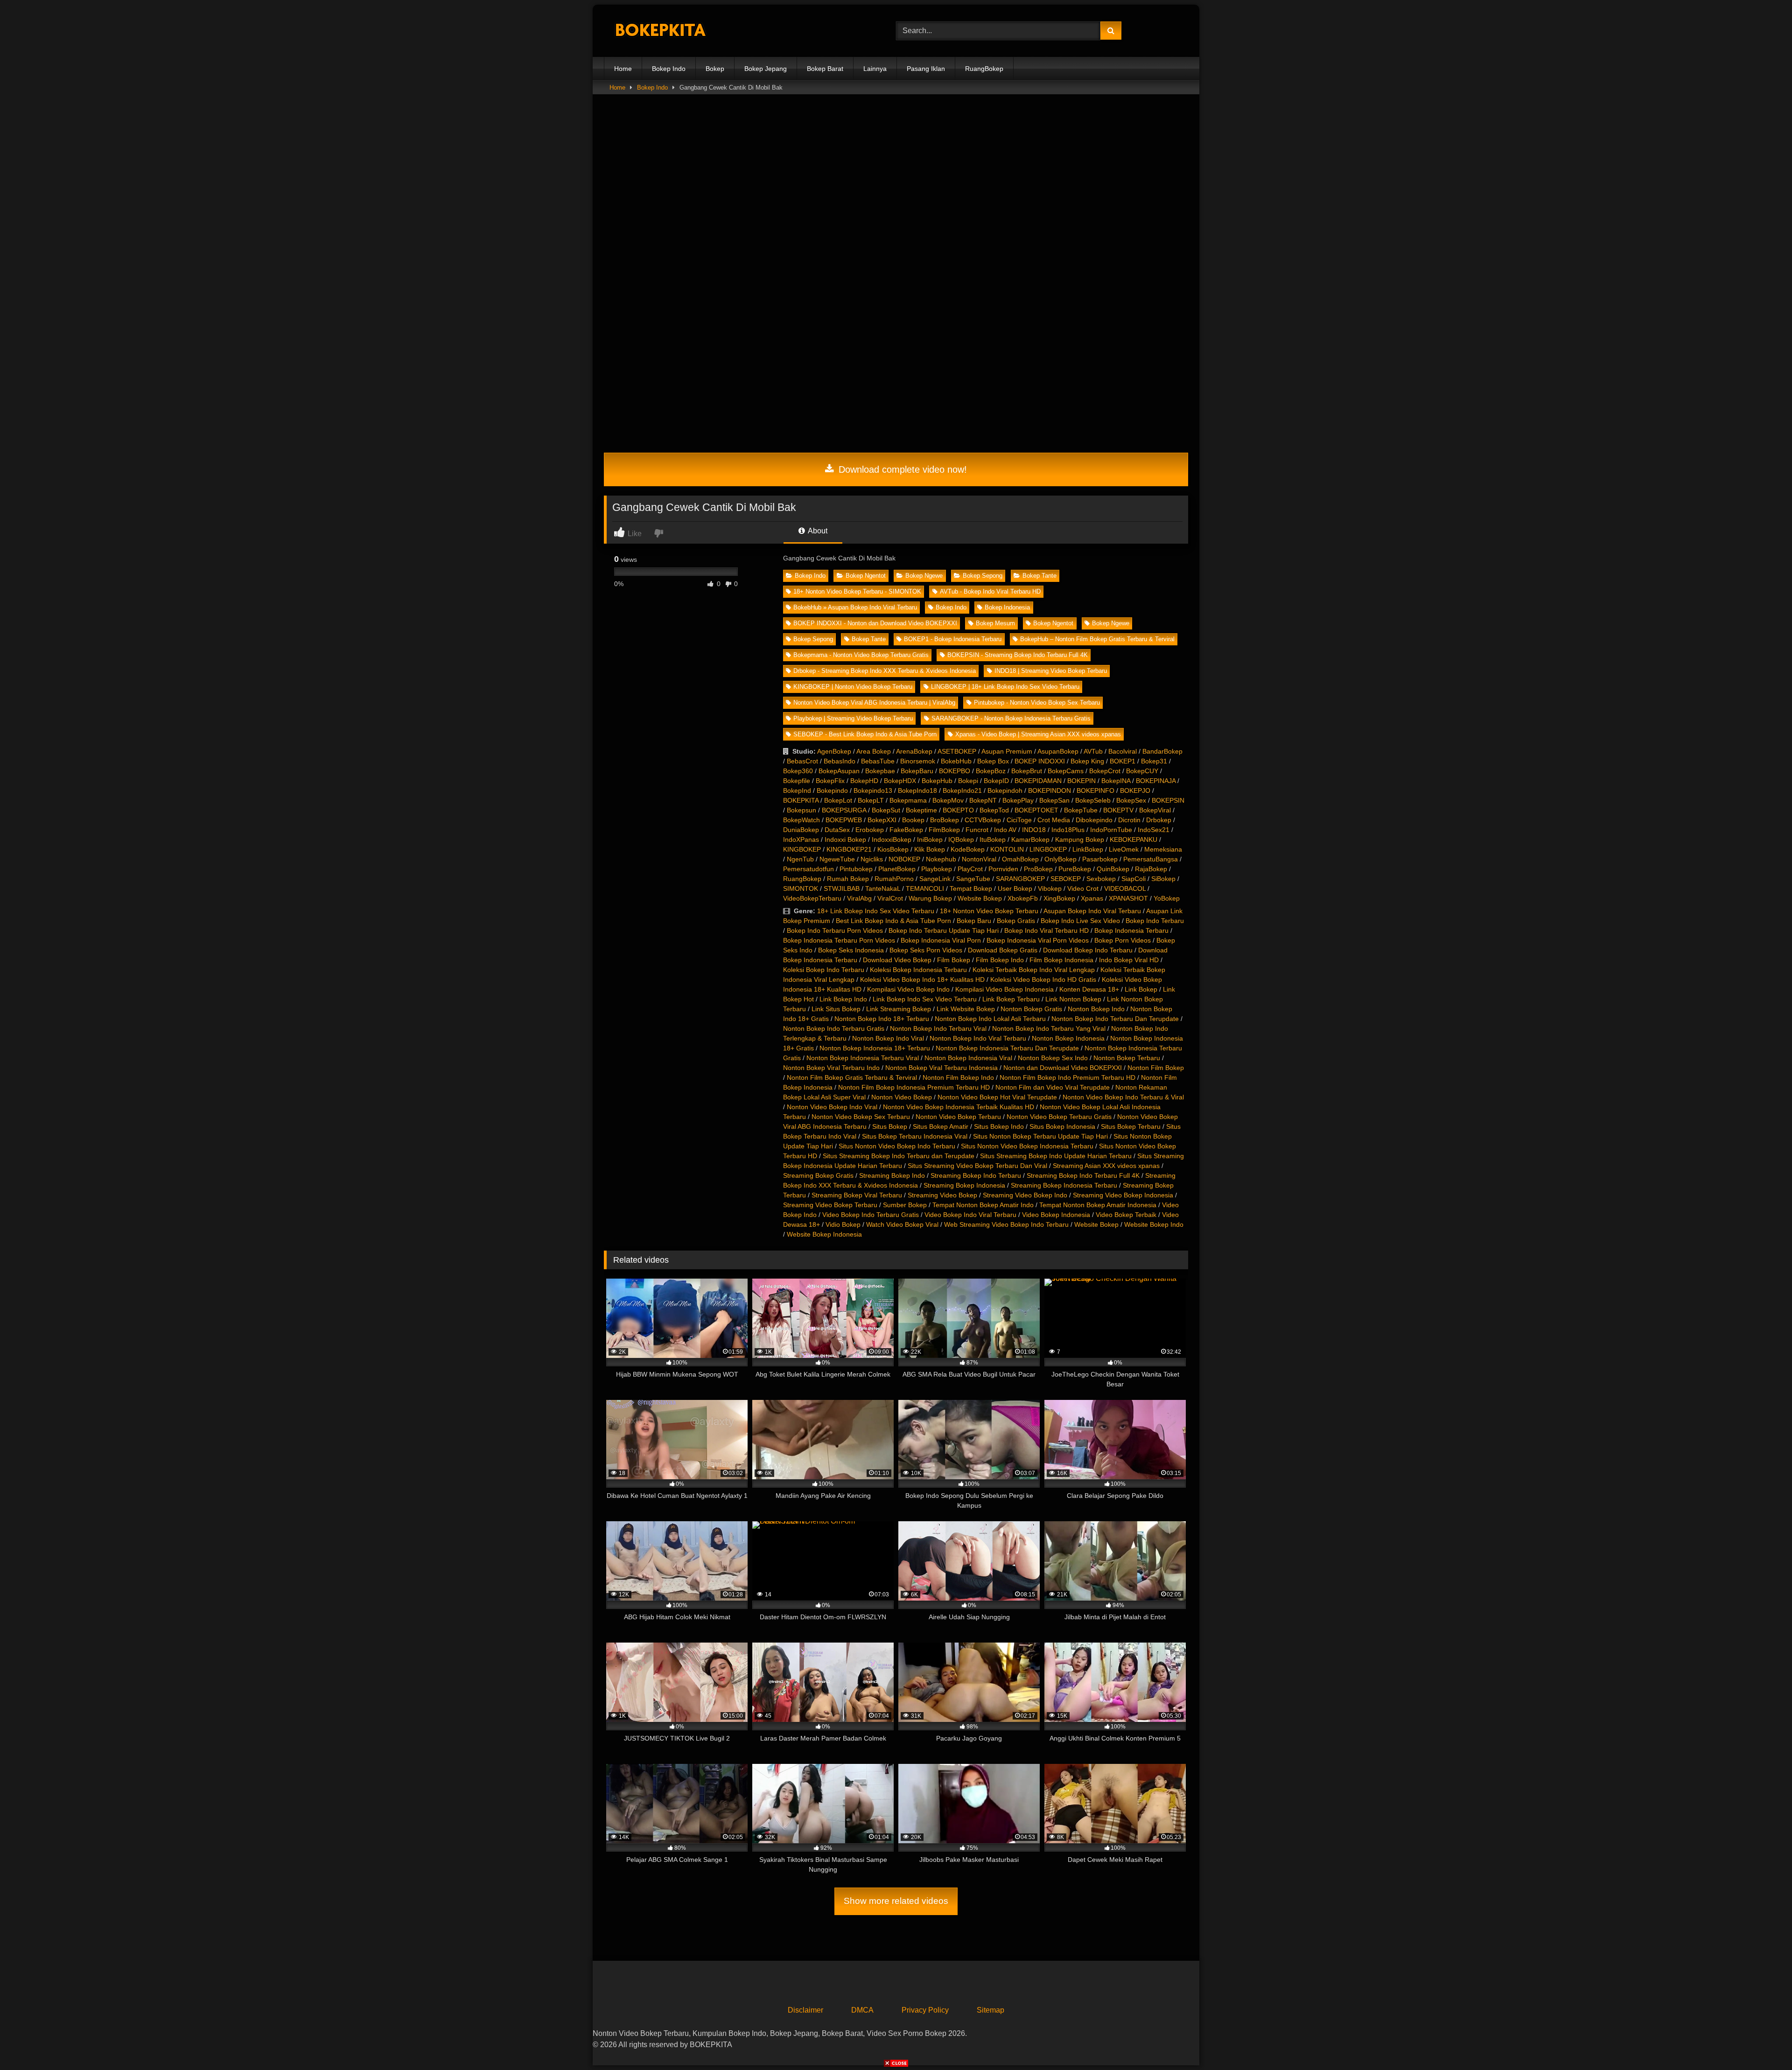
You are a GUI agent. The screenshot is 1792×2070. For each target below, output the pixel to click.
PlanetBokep (897, 869)
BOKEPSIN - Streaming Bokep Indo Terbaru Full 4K (1018, 655)
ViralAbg (859, 898)
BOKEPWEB (844, 820)
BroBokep (945, 820)
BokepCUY (1142, 771)
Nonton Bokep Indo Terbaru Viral (938, 1028)
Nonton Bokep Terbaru (1127, 1058)
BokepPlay (1018, 800)
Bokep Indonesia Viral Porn (941, 940)
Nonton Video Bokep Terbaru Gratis (1059, 1117)
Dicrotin (1129, 820)
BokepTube (1081, 810)
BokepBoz (991, 771)
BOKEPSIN (1168, 800)
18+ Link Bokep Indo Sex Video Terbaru (876, 911)
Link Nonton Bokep (1073, 999)
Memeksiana (1163, 849)
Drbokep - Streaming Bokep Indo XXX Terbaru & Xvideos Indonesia (885, 671)
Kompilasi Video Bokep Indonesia (1004, 989)
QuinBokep (1113, 869)
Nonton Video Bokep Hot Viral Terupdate (997, 1097)
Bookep (913, 820)
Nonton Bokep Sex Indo (1053, 1058)
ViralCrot (890, 898)
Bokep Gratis (1016, 921)
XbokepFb (1023, 898)
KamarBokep (1030, 839)
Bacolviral (1123, 751)
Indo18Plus (1068, 830)
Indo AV (1005, 830)
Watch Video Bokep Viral (902, 1224)
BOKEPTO (958, 810)
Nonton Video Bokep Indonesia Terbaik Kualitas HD (959, 1107)
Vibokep (1050, 888)
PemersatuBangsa (1151, 859)
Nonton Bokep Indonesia (1068, 1038)
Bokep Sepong (983, 576)
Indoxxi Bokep (845, 839)
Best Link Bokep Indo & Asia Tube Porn (893, 921)
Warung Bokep (930, 898)
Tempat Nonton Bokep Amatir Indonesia (1098, 1205)
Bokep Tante (1039, 576)
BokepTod (994, 810)
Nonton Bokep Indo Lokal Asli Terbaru (990, 1019)
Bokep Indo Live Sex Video (1080, 921)
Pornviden (1003, 869)
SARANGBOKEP (1020, 879)
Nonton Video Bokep (902, 1097)
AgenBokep (834, 751)
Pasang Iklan (926, 69)
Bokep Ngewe (924, 576)
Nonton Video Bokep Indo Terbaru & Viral (1123, 1097)
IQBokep (961, 839)
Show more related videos (896, 1901)
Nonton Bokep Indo (1096, 1009)
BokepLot (838, 800)
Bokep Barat (825, 69)
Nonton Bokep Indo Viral (888, 1038)
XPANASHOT (1128, 898)
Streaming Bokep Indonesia (964, 1185)
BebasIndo (840, 761)
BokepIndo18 (917, 790)
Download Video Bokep (897, 960)
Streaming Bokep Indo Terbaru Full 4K (1083, 1175)
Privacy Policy (925, 2010)
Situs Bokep (890, 1126)
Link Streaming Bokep (899, 1009)
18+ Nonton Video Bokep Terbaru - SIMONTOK (857, 591)
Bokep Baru (974, 921)
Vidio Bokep (843, 1224)
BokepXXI (882, 820)
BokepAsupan (839, 771)
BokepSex (1131, 800)
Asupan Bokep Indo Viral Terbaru (1092, 911)
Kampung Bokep (1080, 839)
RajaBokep (1151, 869)
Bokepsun (801, 810)
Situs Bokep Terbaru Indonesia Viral (915, 1136)
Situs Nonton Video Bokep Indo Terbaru (897, 1146)
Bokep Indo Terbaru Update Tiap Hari (944, 930)
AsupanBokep (1058, 751)
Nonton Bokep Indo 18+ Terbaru (882, 1019)
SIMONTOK (801, 888)
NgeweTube (837, 859)
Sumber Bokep (905, 1205)
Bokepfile (797, 781)
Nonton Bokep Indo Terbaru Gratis (834, 1028)
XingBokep (1059, 898)
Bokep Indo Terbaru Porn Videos (835, 930)
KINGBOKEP (802, 849)
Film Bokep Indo (1000, 960)
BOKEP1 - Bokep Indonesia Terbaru (953, 639)
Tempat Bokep (971, 888)
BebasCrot (802, 761)
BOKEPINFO (1095, 790)
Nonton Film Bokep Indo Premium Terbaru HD (1067, 1077)
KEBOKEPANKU (1134, 839)
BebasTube (878, 761)
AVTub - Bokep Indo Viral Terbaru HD (990, 591)
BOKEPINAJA (1156, 781)
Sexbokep (1101, 879)
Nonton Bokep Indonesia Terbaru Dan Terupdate (1007, 1048)
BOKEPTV (1118, 810)
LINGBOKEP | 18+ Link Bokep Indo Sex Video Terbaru (1005, 687)
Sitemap (990, 2010)
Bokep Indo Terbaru (1155, 921)
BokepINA (1116, 781)
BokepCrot (1105, 771)
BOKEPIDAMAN (1038, 781)
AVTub (1093, 751)
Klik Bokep (930, 849)
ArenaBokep (914, 751)
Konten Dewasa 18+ (1089, 989)
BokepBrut (1027, 771)
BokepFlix (830, 781)
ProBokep (1038, 869)
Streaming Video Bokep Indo (1025, 1195)
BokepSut (886, 810)
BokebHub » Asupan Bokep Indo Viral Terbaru (855, 607)
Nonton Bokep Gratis (1031, 1009)
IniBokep (930, 839)
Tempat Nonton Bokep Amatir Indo (983, 1205)
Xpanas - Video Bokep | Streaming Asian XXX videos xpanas (1038, 734)
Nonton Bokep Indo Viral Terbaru (978, 1038)
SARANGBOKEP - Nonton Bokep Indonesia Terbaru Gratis (1011, 718)
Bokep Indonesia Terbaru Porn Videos (839, 940)
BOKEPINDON (1050, 790)
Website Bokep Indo (1154, 1224)
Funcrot (977, 830)
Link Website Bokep (966, 1009)
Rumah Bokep (848, 879)
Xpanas (1092, 898)
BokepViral (1155, 810)
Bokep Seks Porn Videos (926, 950)
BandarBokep (1162, 751)
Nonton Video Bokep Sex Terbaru (861, 1117)
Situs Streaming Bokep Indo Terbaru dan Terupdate (899, 1156)
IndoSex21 (1154, 830)
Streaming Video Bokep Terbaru (830, 1205)
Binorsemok (918, 761)
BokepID (996, 781)
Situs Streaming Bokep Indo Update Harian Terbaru (1056, 1156)
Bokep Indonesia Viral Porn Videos (1038, 940)
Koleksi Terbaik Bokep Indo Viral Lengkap (1034, 970)
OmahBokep (1020, 859)
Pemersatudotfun (808, 869)
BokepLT (871, 800)
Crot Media (1054, 820)
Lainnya (875, 69)
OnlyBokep (1060, 859)
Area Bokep (874, 751)
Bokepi (968, 781)
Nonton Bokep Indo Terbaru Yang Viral (1049, 1028)
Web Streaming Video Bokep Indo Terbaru (1006, 1224)
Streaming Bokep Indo (892, 1175)
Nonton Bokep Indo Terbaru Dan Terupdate (1115, 1019)
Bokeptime (921, 810)
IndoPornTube (1111, 830)
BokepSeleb (1093, 800)
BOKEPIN (1081, 781)
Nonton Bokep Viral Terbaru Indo (831, 1068)
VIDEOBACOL (1125, 888)
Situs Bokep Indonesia (1062, 1126)
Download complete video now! (901, 469)
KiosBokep (893, 849)
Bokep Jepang (766, 69)
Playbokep (937, 869)
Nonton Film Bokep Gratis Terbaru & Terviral (852, 1077)
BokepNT (983, 800)
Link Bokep (1141, 989)
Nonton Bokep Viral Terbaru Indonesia (941, 1068)
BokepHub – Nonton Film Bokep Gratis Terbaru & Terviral (1097, 639)
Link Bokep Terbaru (1011, 999)
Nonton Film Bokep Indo (958, 1077)
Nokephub (941, 859)
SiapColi (1134, 879)
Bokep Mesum (995, 623)
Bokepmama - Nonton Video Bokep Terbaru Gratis (861, 655)
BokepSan (1054, 800)
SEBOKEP (1066, 879)
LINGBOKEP (1048, 849)
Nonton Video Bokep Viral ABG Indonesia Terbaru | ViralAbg (874, 703)
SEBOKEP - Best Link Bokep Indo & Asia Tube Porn (865, 734)
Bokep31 (1154, 761)
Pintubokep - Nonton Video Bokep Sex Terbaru (1037, 703)
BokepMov (948, 800)
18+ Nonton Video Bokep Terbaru (989, 911)
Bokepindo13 (873, 790)
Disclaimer (805, 2010)
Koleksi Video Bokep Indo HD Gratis (1043, 979)
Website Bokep (980, 898)
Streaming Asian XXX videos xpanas (1106, 1166)
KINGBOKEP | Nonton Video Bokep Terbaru (853, 687)
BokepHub (937, 781)
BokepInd (797, 790)
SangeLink (935, 879)
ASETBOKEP (957, 751)
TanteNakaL (883, 888)
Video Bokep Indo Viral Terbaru (970, 1215)
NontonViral (979, 859)
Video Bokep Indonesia (1056, 1215)
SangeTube (973, 879)
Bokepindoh (1005, 790)
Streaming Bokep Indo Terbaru (976, 1175)
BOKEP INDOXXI (1040, 761)
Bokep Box (993, 761)
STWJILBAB (842, 888)
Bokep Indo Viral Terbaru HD (1046, 930)
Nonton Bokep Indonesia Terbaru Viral (863, 1058)
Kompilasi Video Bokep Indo (908, 989)
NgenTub (800, 859)
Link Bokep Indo (843, 999)
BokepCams (1066, 771)
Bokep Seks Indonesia (851, 950)
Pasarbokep (1100, 859)
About (817, 531)
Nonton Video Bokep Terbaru (958, 1117)
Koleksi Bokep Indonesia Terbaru (918, 970)
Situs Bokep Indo (999, 1126)
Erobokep (870, 830)
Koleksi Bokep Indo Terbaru (824, 970)
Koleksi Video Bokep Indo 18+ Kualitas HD (922, 979)
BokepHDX (900, 781)
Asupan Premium (1007, 751)
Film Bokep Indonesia (1061, 960)
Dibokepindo (1094, 820)
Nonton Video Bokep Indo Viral (832, 1107)
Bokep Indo (669, 69)
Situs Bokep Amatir (941, 1126)
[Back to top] (1763, 2042)
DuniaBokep (801, 830)
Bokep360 (798, 771)
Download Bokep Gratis (1003, 950)
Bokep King (1087, 761)
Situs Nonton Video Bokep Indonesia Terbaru (1027, 1146)
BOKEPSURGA (844, 810)
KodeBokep (968, 849)
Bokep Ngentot (866, 576)
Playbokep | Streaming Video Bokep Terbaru (853, 718)
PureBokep (1075, 869)
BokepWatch (801, 820)
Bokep (715, 69)
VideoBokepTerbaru (812, 898)
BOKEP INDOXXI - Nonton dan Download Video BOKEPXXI (875, 623)
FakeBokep (906, 830)
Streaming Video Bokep (942, 1195)
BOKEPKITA (801, 800)
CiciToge (1019, 820)
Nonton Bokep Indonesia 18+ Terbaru (875, 1048)
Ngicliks (872, 859)
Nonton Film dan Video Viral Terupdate (1053, 1087)
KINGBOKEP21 (849, 849)
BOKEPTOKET (1036, 810)
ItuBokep (993, 839)
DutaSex (837, 830)
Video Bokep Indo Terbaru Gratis (871, 1215)
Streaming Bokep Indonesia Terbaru (1064, 1185)
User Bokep (1015, 888)
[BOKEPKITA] (674, 31)
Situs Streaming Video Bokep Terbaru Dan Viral (977, 1166)
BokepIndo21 (962, 790)
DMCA (862, 2010)
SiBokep (1163, 879)
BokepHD (864, 781)
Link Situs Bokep (836, 1009)
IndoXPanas (801, 839)
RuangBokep (984, 69)
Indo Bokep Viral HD (1129, 960)
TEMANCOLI (925, 888)
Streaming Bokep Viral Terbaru (857, 1195)
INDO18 (1034, 830)
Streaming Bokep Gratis (818, 1175)
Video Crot (1083, 888)
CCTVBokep (983, 820)
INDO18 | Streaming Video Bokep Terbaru (1051, 671)
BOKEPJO (1135, 790)
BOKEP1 (1123, 761)
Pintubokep (856, 869)
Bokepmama (908, 800)
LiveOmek (1124, 849)
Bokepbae (880, 771)
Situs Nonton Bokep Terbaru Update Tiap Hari (1040, 1136)
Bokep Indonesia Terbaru (1131, 930)
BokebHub (956, 761)
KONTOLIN (1007, 849)
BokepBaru (917, 771)
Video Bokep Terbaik (1126, 1215)
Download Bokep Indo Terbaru (1088, 950)
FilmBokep (944, 830)
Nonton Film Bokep (1156, 1068)
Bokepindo (832, 790)
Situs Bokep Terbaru (1131, 1126)
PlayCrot (970, 869)
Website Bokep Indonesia (824, 1234)
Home (623, 69)
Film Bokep (954, 960)
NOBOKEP (904, 859)
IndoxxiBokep (892, 839)
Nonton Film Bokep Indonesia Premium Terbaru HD (914, 1087)
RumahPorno (894, 879)
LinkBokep (1088, 849)
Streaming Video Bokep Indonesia (1123, 1195)
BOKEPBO (955, 771)
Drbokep (1159, 820)
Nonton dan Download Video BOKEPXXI (1063, 1068)
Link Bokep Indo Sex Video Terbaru (925, 999)
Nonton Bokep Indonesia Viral (968, 1058)
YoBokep (1167, 898)
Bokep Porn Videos (1123, 940)
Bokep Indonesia (1007, 607)
